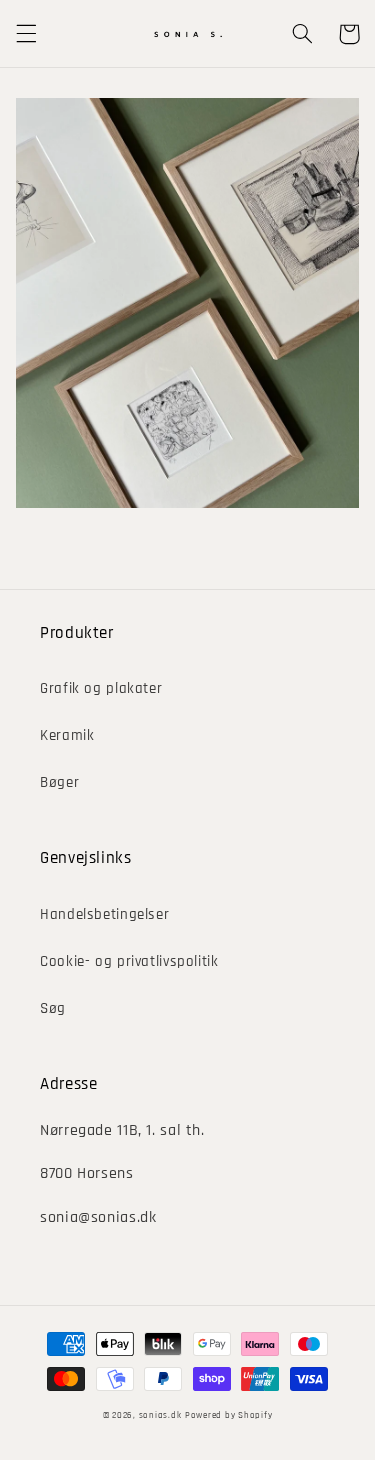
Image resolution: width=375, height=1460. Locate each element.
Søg (53, 1008)
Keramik (67, 735)
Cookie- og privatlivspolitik (129, 961)
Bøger (59, 782)
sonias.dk (160, 1415)
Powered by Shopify (228, 1415)
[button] (26, 34)
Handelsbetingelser (104, 914)
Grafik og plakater (101, 688)
